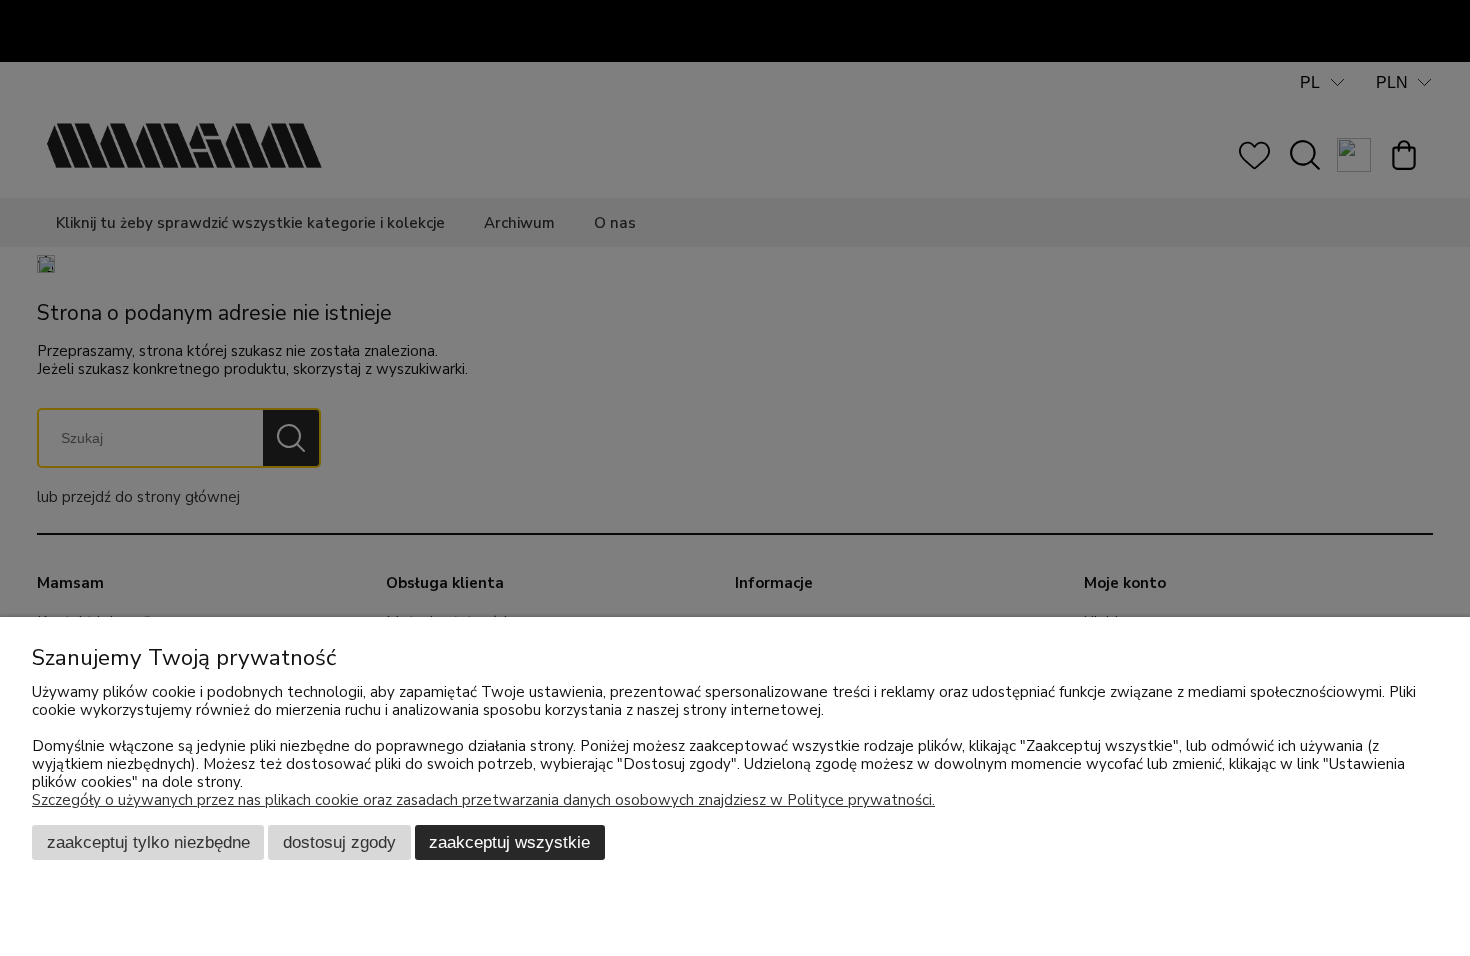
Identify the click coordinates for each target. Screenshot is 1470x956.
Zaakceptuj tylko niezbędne (148, 842)
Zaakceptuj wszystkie (509, 842)
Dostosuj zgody (339, 842)
